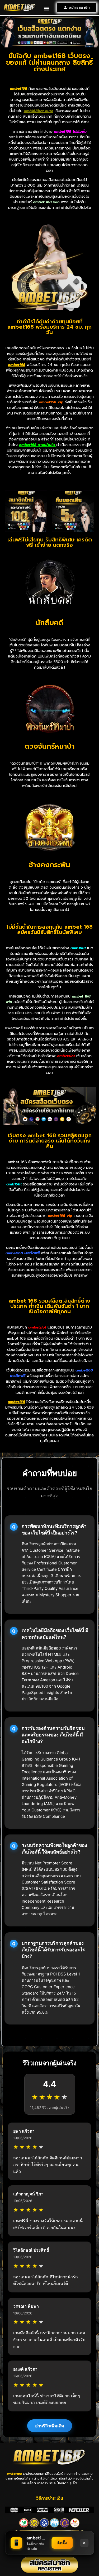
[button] (47, 8)
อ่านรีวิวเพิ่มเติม (50, 2426)
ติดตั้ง (62, 2543)
